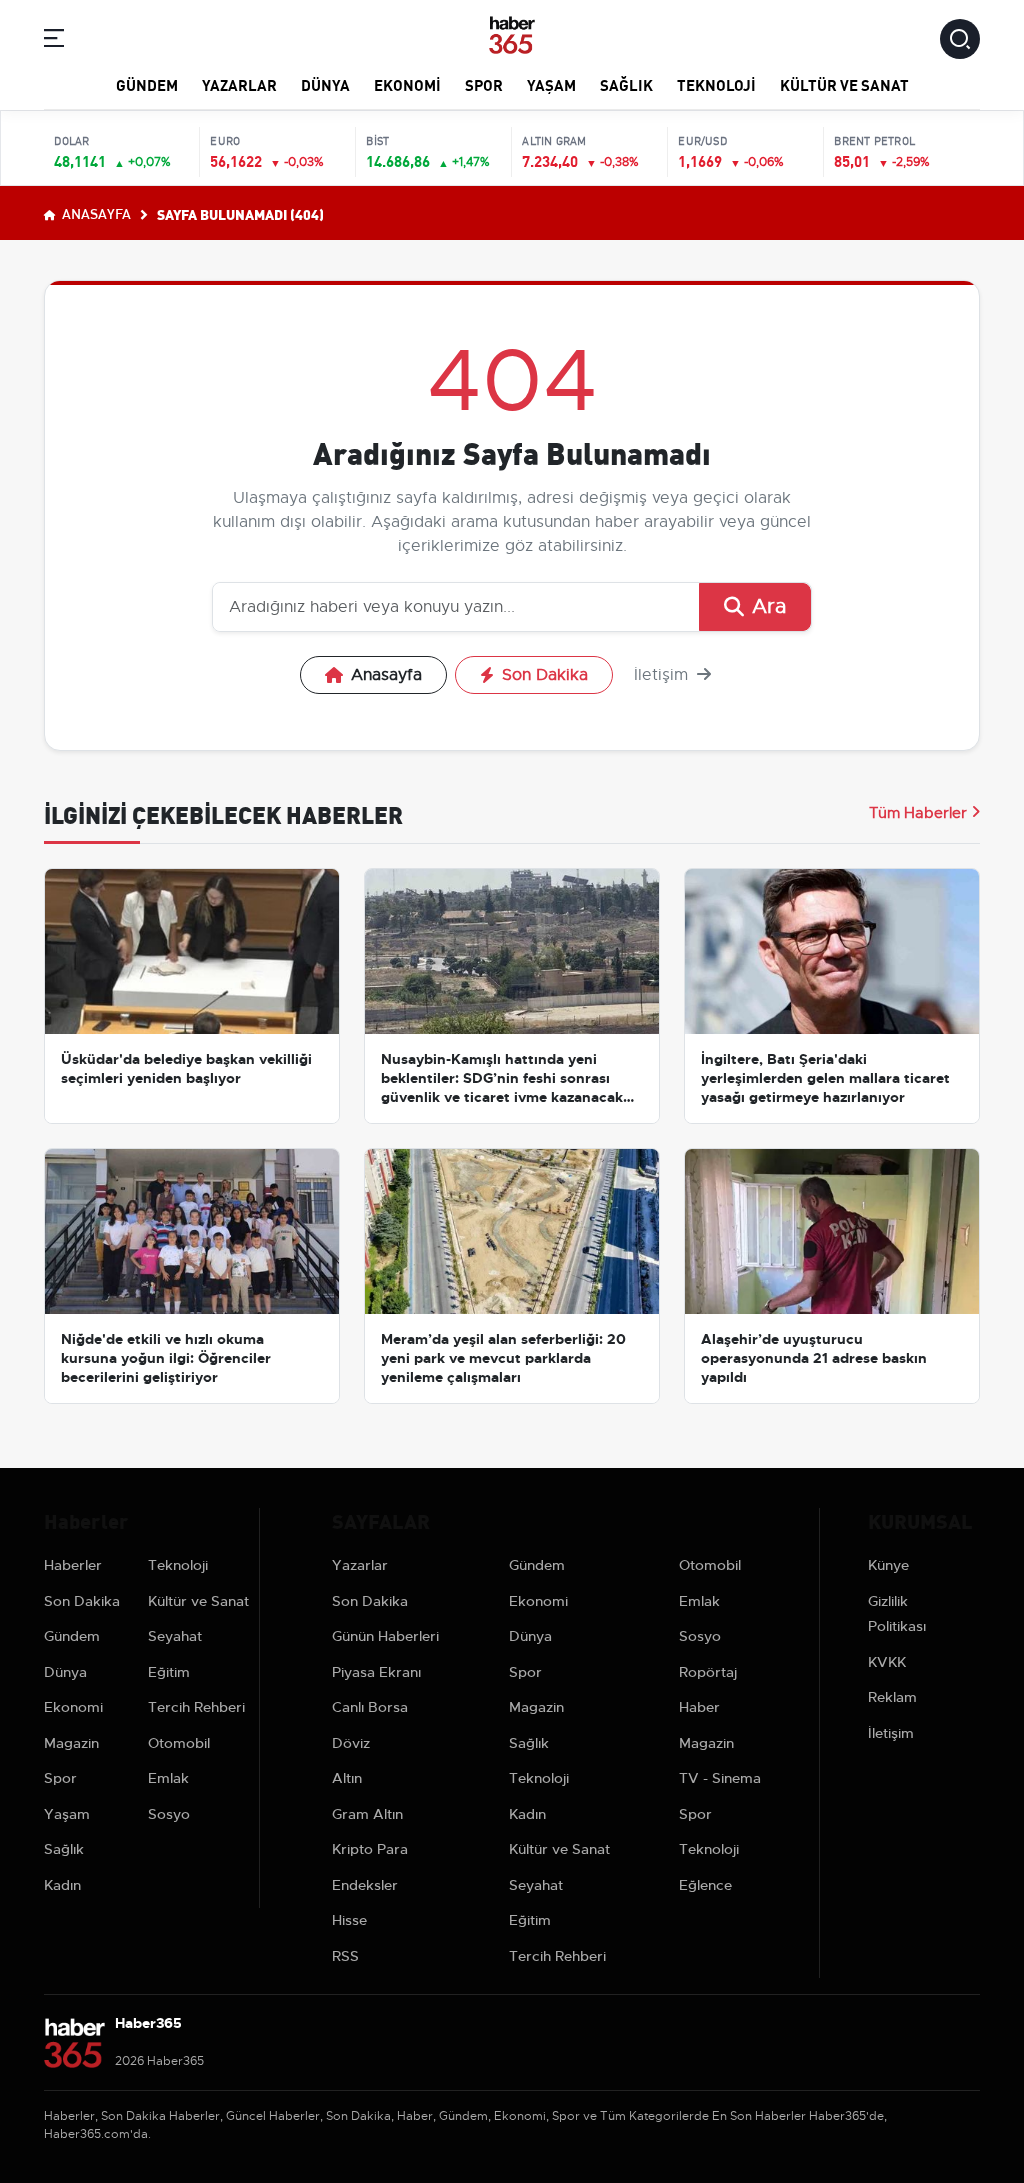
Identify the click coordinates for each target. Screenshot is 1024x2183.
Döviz (351, 1743)
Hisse (349, 1920)
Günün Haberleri (385, 1636)
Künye (888, 1565)
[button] (54, 41)
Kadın (62, 1885)
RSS (345, 1956)
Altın (347, 1778)
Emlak (168, 1778)
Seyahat (175, 1636)
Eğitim (169, 1672)
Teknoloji (716, 84)
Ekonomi (407, 84)
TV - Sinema (720, 1778)
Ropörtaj (708, 1672)
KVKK (887, 1662)
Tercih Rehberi (196, 1707)
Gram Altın (367, 1814)
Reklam (892, 1697)
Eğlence (705, 1885)
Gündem (147, 84)
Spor (484, 84)
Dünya (325, 84)
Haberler (73, 1565)
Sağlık (626, 84)
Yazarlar (239, 84)
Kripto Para (370, 1849)
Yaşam (551, 84)
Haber (699, 1707)
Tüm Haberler (918, 813)
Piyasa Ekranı (376, 1672)
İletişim (663, 675)
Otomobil (179, 1743)
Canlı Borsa (370, 1707)
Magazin (71, 1743)
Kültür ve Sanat (844, 84)
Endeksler (365, 1885)
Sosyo (169, 1814)
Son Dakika (545, 675)
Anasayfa (95, 213)
